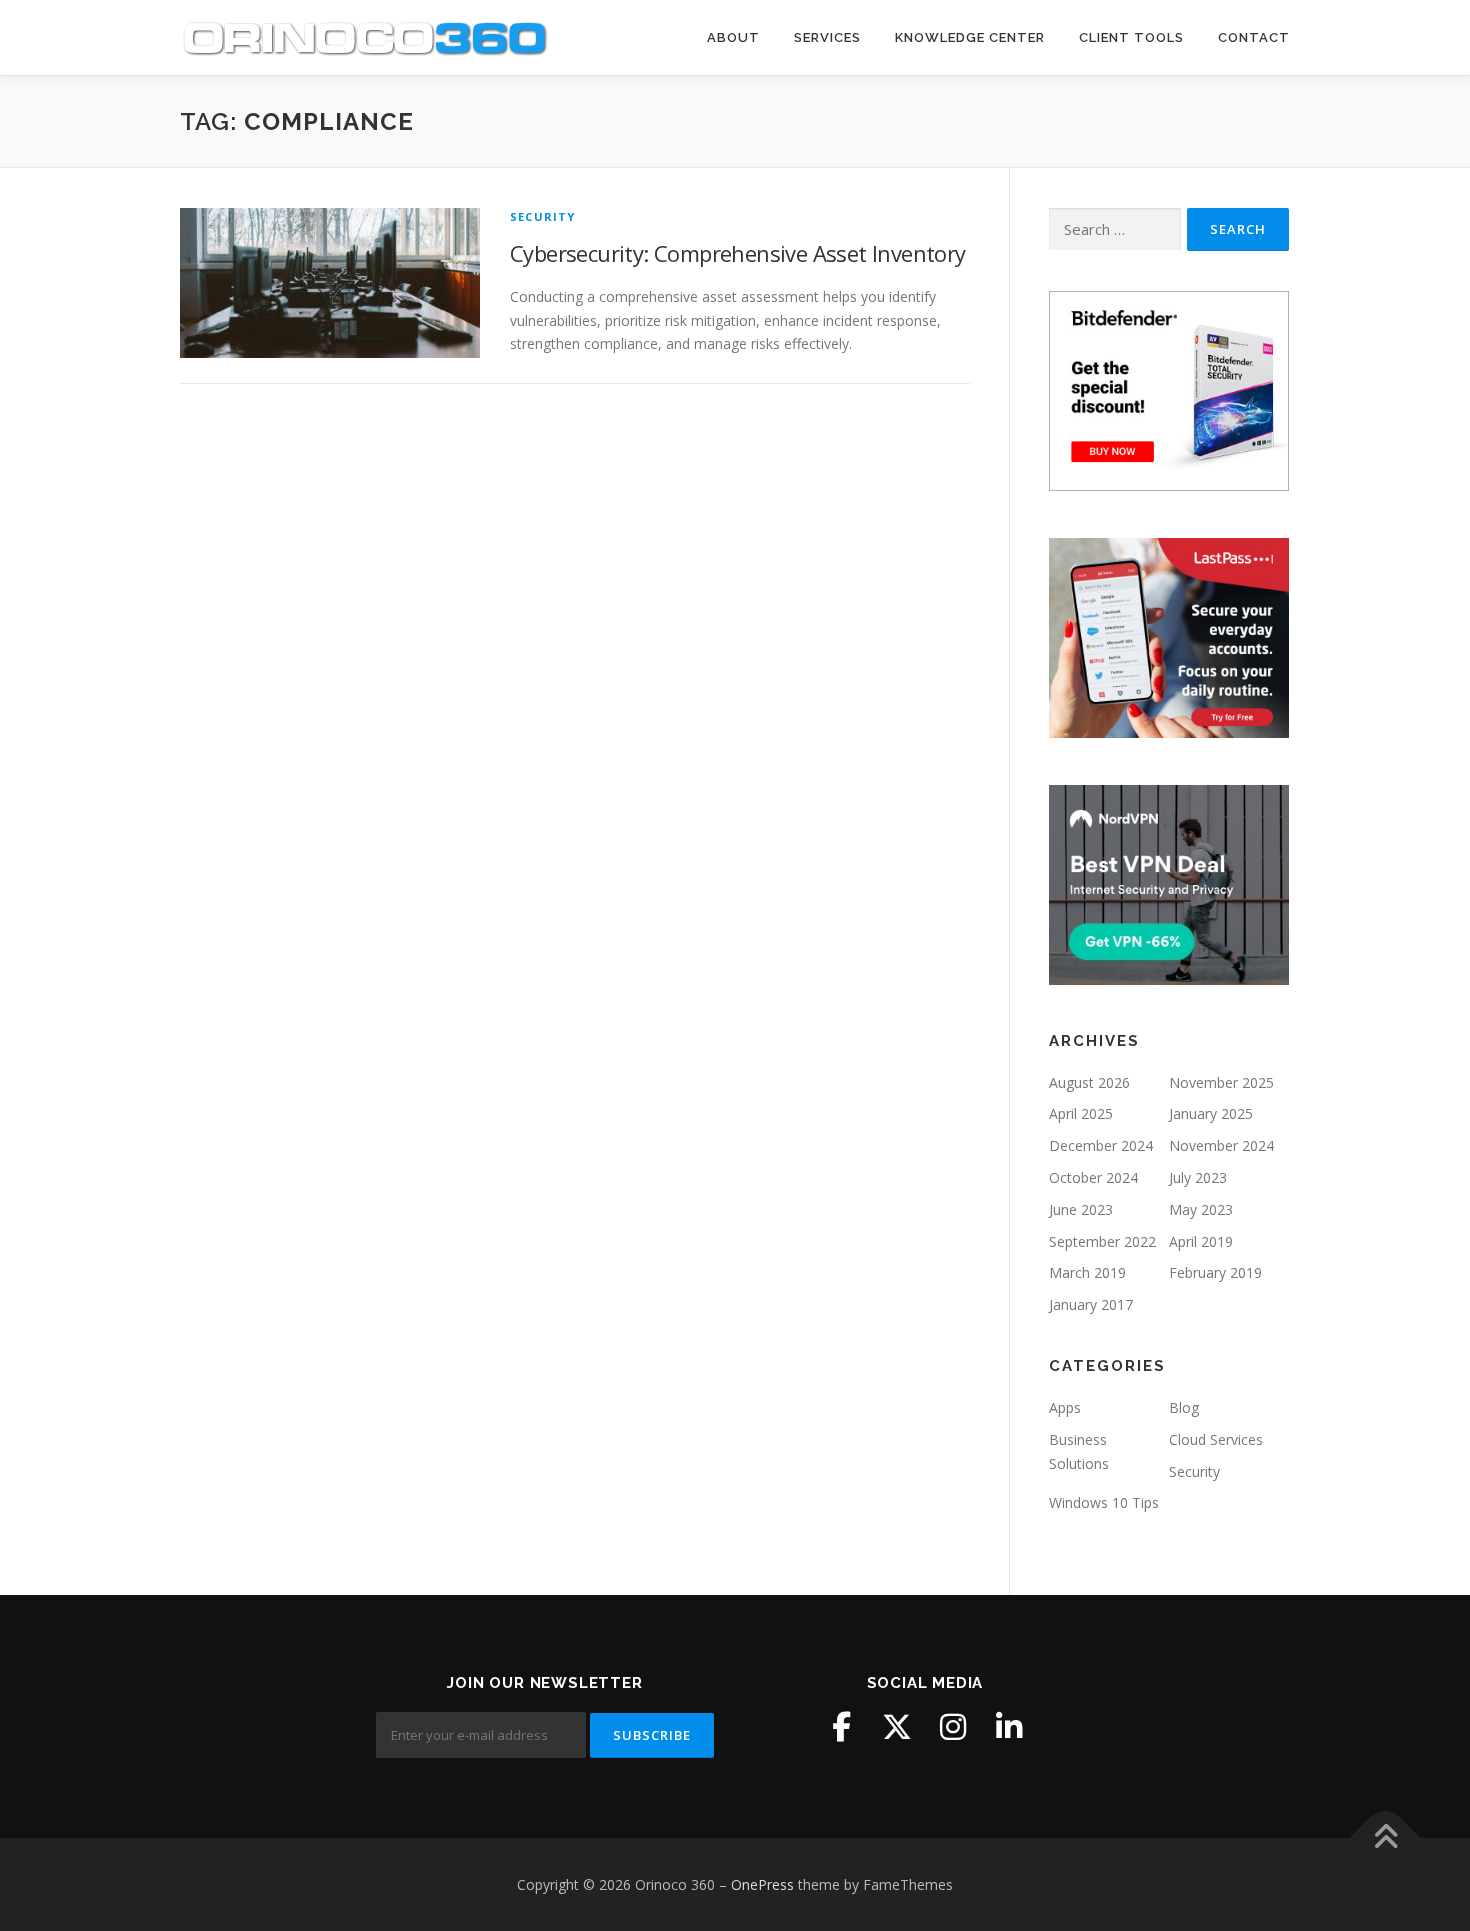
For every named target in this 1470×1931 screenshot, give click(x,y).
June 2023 (1081, 1209)
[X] (897, 1727)
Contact (1254, 37)
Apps (1065, 1407)
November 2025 (1221, 1082)
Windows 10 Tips (1104, 1502)
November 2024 (1221, 1145)
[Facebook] (841, 1727)
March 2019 (1087, 1272)
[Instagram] (953, 1727)
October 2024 (1093, 1177)
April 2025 (1081, 1113)
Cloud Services (1216, 1439)
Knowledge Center (970, 37)
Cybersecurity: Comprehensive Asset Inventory (738, 253)
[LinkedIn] (1009, 1727)
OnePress (762, 1884)
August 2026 (1089, 1082)
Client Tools (1131, 37)
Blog (1184, 1407)
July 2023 (1198, 1177)
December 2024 (1101, 1145)
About (733, 37)
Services (827, 37)
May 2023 (1201, 1209)
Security (543, 216)
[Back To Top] (1385, 1837)
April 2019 (1201, 1241)
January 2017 (1091, 1304)
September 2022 (1102, 1241)
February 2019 (1215, 1272)
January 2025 (1211, 1113)
